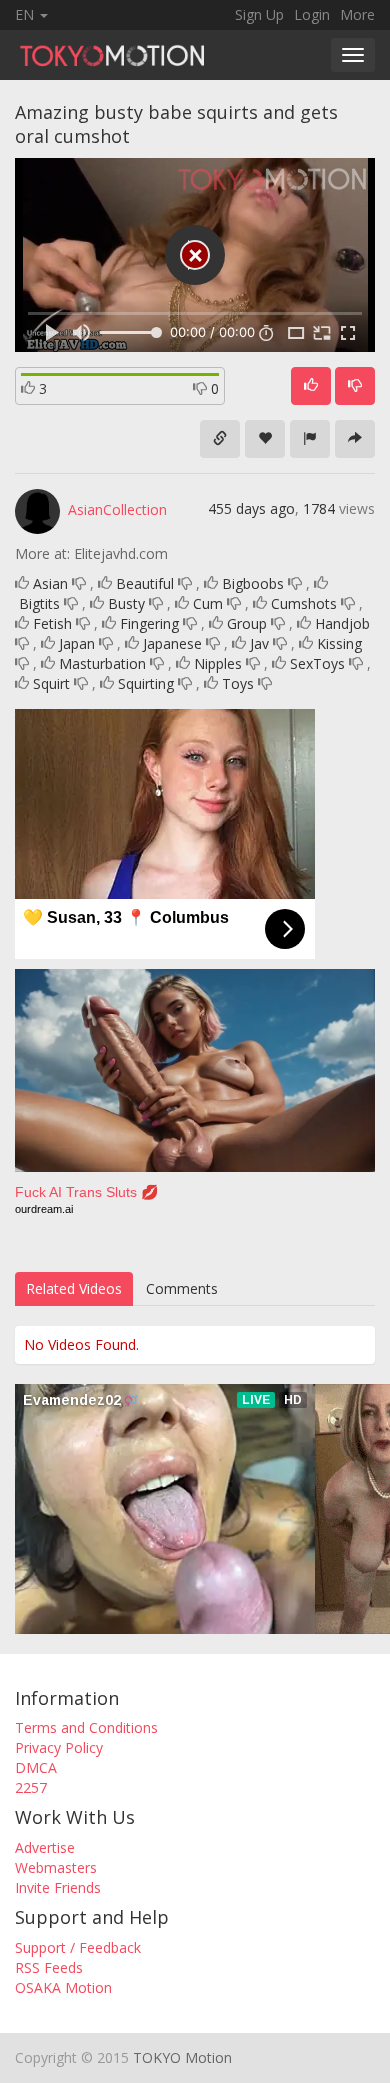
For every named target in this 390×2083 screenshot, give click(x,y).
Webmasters (56, 1867)
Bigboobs (253, 583)
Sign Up (259, 14)
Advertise (45, 1847)
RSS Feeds (49, 1967)
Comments (182, 1288)
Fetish (52, 623)
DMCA (36, 1767)
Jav (259, 643)
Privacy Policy (59, 1747)
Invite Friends (58, 1887)
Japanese (172, 643)
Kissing (339, 643)
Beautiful (145, 583)
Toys (238, 683)
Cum (208, 603)
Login (312, 14)
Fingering (149, 623)
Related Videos (74, 1288)
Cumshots (304, 603)
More (357, 14)
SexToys (317, 663)
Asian (50, 583)
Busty (126, 603)
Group (247, 623)
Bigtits (39, 603)
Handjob (342, 623)
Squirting (146, 683)
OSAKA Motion (63, 1987)
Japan (77, 643)
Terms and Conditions (86, 1727)
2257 (31, 1787)
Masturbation (102, 663)
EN (26, 14)
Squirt (51, 683)
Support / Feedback (78, 1947)
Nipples (218, 663)
